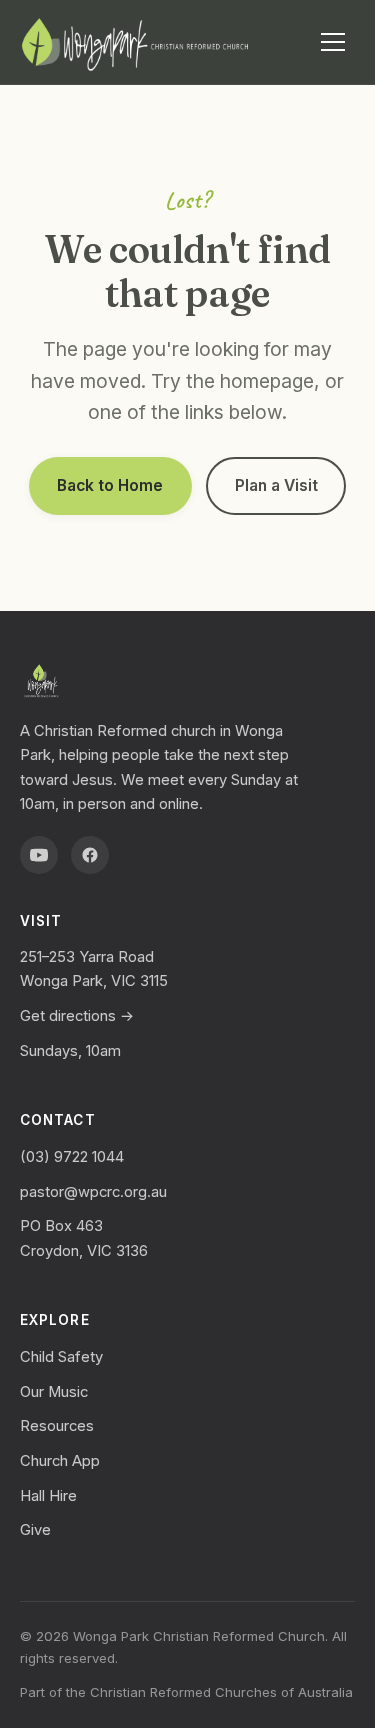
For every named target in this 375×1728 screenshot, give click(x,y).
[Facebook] (90, 855)
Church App (60, 1461)
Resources (57, 1426)
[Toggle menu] (333, 42)
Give (35, 1530)
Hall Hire (48, 1496)
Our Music (54, 1392)
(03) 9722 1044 (72, 1157)
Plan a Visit (276, 485)
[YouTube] (39, 855)
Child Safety (61, 1357)
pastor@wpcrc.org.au (93, 1192)
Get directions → (77, 1016)
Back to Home (110, 485)
